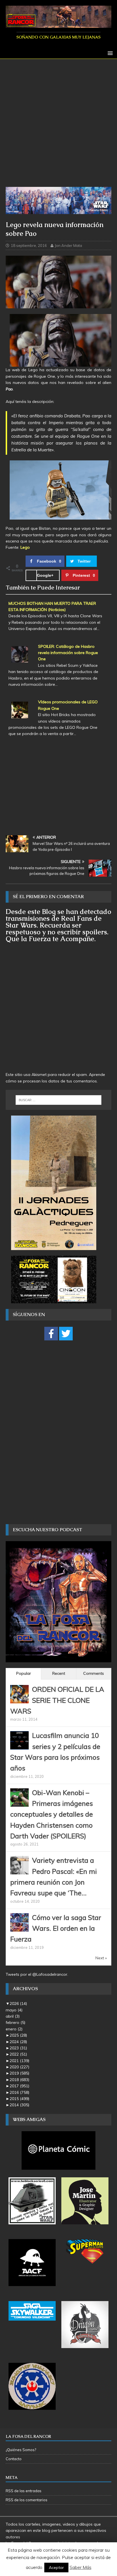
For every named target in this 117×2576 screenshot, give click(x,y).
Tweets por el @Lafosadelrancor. (37, 1974)
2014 (19, 2105)
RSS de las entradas (24, 2491)
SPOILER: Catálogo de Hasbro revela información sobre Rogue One (68, 653)
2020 (19, 2067)
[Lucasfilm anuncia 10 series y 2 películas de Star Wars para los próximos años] (19, 1746)
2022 (18, 2054)
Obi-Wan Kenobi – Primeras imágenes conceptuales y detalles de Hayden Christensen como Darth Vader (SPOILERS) (52, 1814)
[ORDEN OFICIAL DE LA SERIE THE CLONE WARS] (19, 1700)
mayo (14, 2010)
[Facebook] (51, 1334)
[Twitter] (66, 1334)
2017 (19, 2086)
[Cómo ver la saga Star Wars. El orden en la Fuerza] (19, 1928)
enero (14, 2029)
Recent (59, 1673)
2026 (18, 2003)
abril (13, 2016)
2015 (19, 2099)
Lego (25, 547)
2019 (19, 2073)
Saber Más (81, 2567)
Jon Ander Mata (68, 245)
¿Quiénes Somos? (21, 2450)
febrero (15, 2022)
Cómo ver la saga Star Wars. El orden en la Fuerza (56, 1928)
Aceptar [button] (56, 2568)
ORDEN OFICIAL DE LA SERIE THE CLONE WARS (57, 1700)
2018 (19, 2080)
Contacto (14, 2459)
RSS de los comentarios (27, 2500)
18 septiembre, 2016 (29, 245)
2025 (18, 2035)
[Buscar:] (59, 1100)
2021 (19, 2061)
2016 (19, 2092)
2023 (18, 2048)
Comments (94, 1673)
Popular (24, 1673)
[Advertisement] (58, 126)
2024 (18, 2042)
